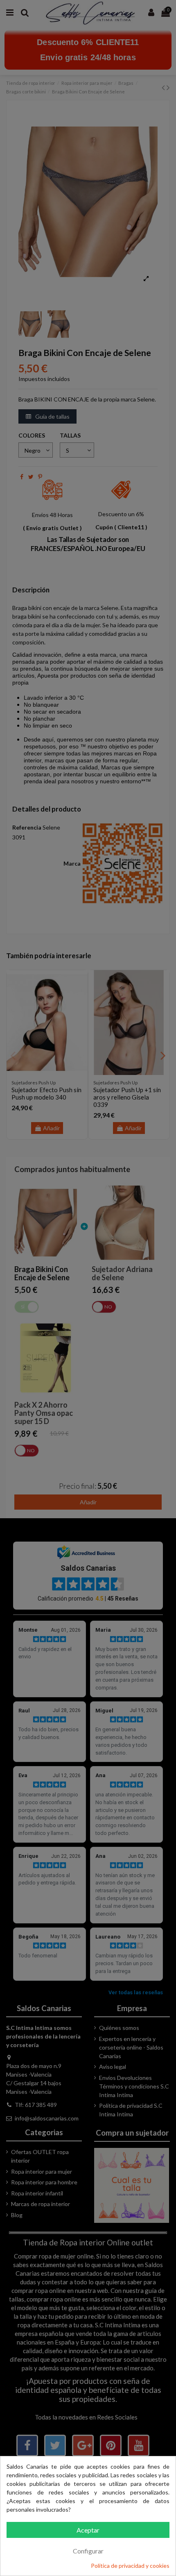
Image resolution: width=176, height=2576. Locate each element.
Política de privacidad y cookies (130, 2566)
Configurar (88, 2551)
